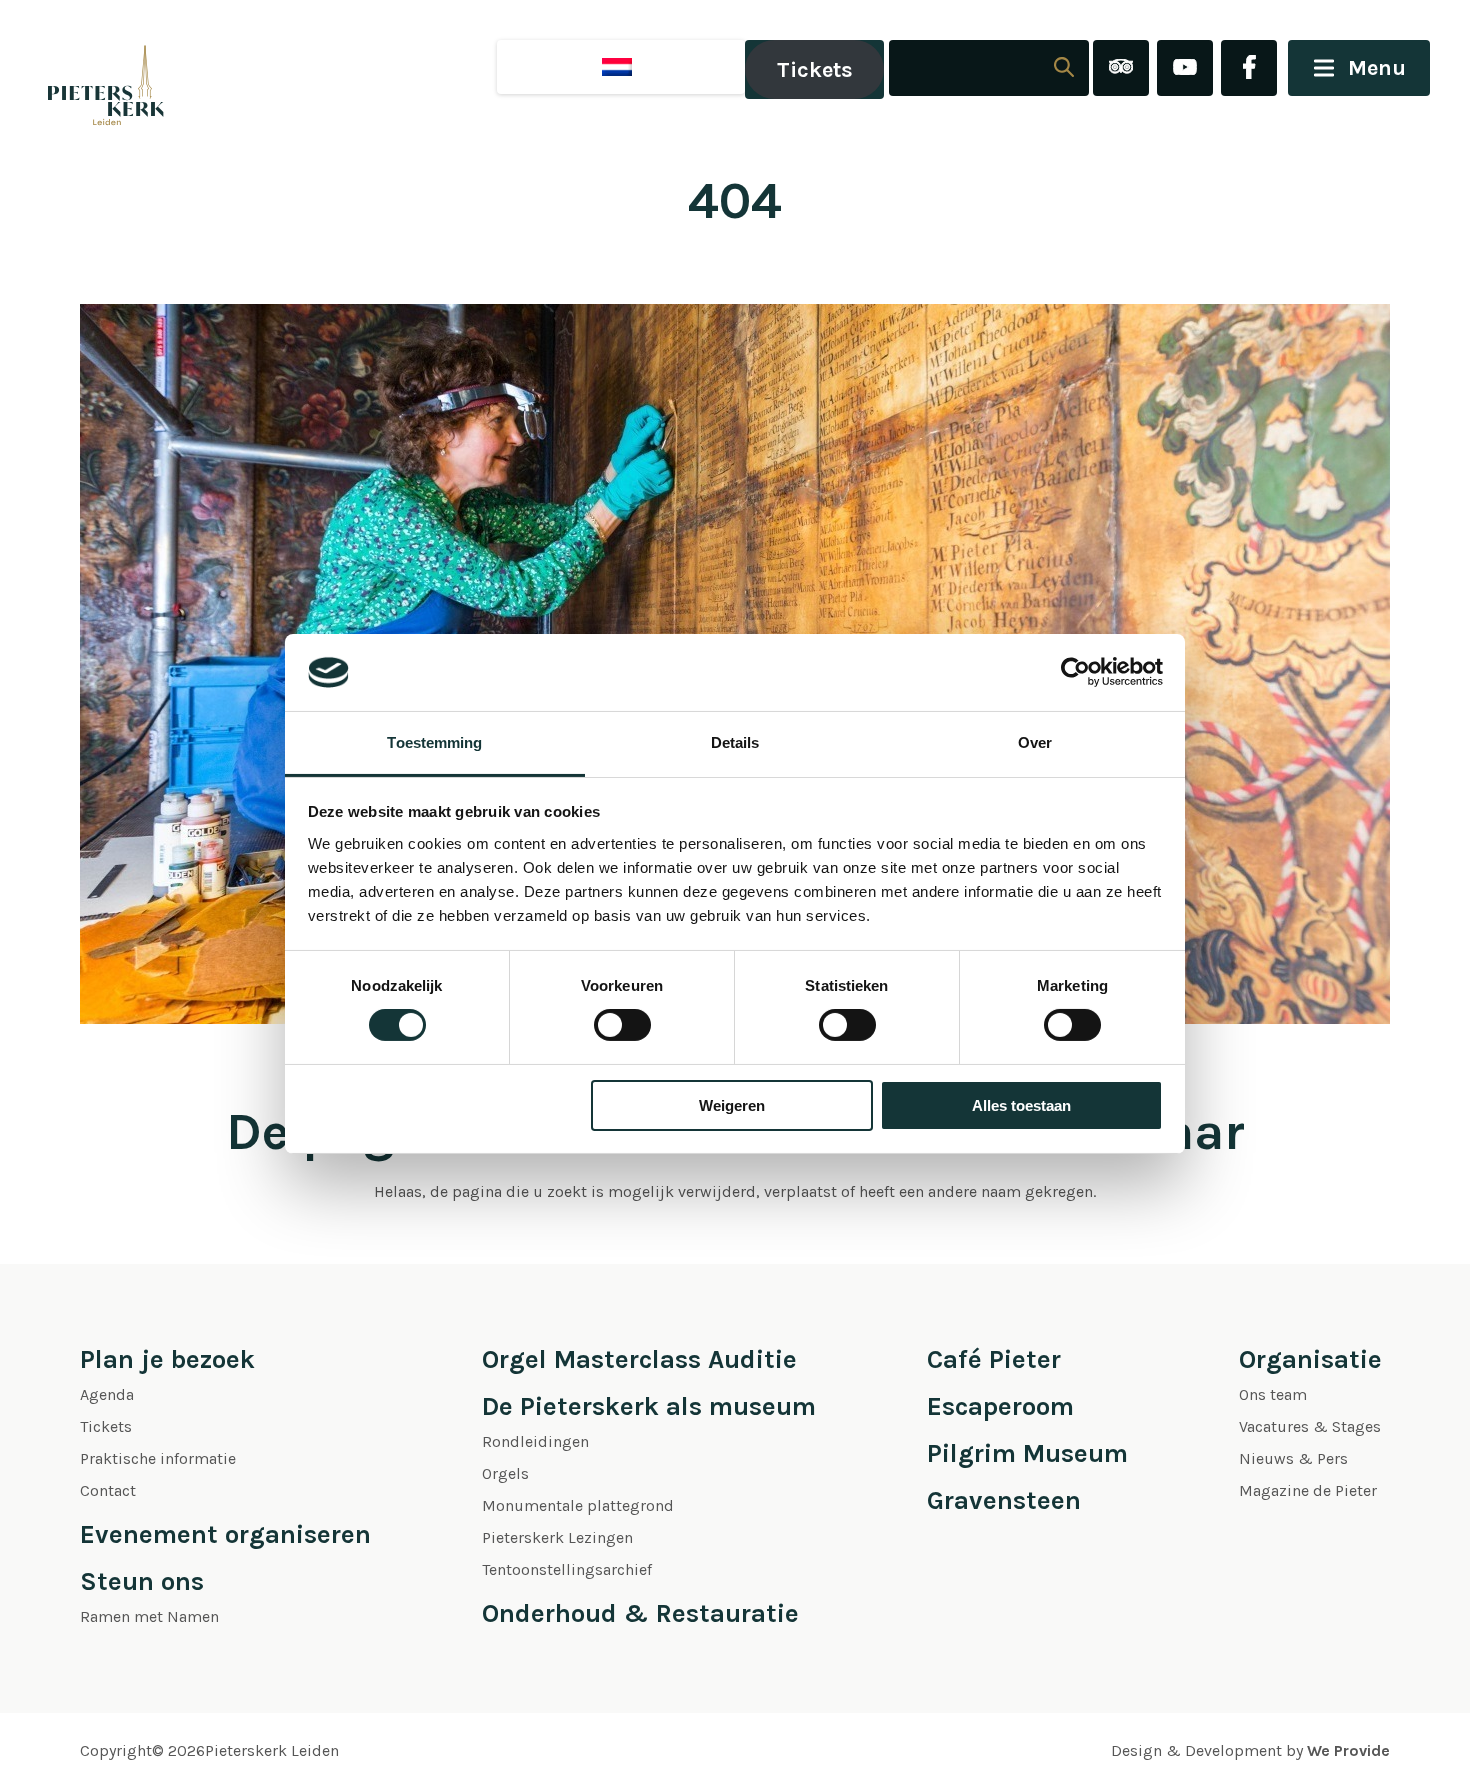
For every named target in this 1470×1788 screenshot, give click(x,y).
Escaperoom (1000, 1406)
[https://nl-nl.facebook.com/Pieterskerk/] (1249, 69)
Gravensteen (1004, 1500)
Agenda (107, 1394)
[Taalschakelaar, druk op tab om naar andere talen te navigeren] (621, 67)
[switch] (622, 1025)
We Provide (1348, 1750)
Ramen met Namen (149, 1616)
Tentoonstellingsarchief (567, 1569)
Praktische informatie (158, 1458)
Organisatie (1310, 1359)
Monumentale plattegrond (578, 1505)
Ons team (1273, 1394)
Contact (108, 1490)
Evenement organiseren (225, 1534)
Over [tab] (1035, 742)
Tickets (815, 70)
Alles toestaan (1021, 1105)
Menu (1377, 68)
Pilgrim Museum (1027, 1453)
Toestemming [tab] (434, 742)
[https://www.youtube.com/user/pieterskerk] (1185, 69)
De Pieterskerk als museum (649, 1406)
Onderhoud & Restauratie (640, 1613)
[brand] (85, 69)
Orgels (505, 1473)
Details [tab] (735, 742)
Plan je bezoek (167, 1359)
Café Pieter (994, 1359)
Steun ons (142, 1581)
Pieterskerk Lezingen (557, 1537)
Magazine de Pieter (1308, 1490)
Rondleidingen (535, 1441)
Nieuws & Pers (1293, 1458)
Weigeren (732, 1105)
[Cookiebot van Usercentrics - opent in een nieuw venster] (1075, 672)
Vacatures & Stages (1310, 1426)
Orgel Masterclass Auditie (639, 1359)
